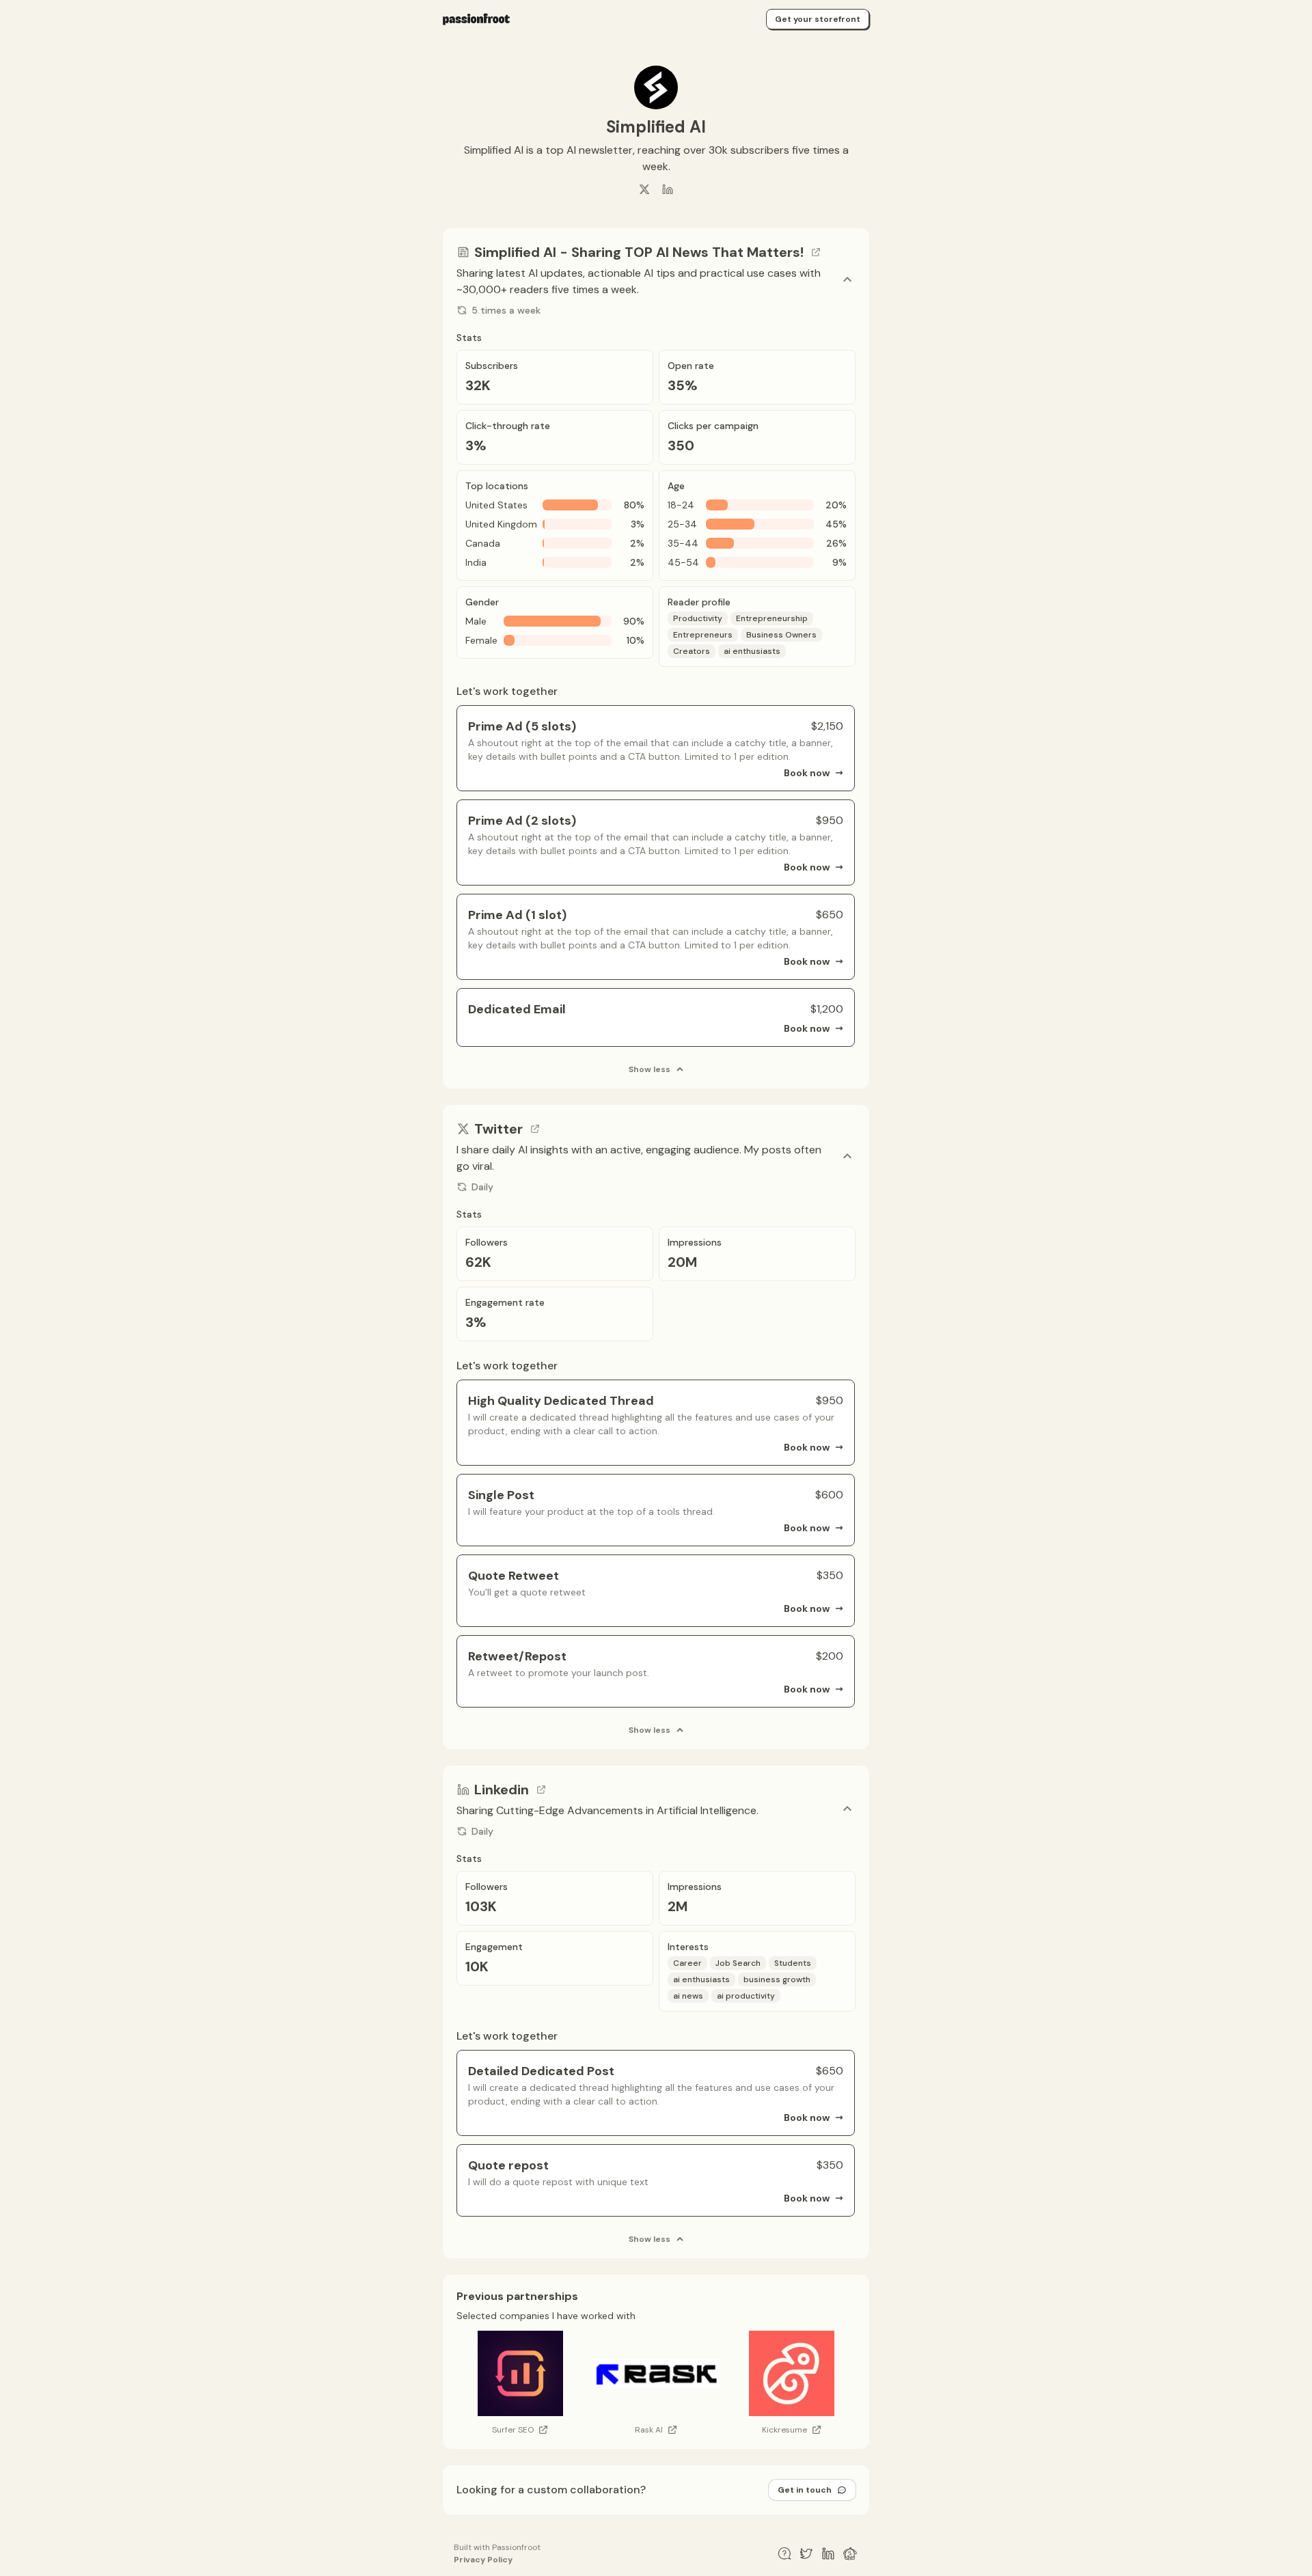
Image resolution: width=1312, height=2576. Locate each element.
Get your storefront (818, 19)
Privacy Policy (483, 2560)
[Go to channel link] (816, 252)
